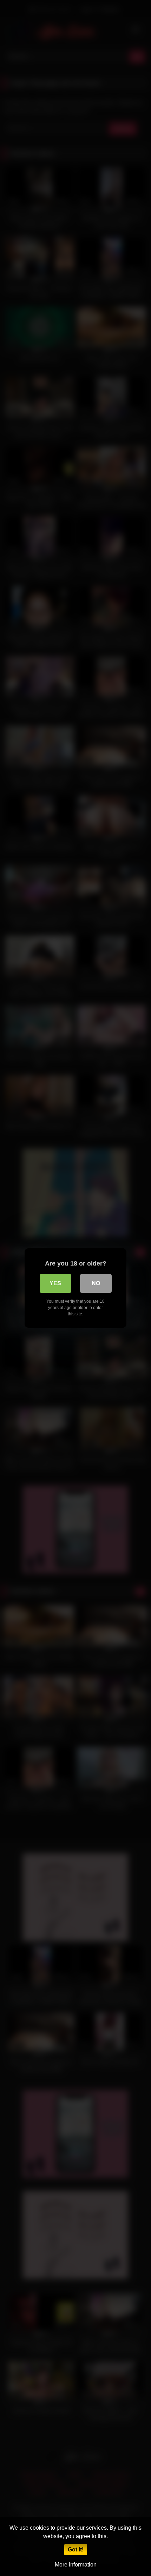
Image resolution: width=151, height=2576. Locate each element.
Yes (55, 1283)
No (96, 1283)
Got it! (76, 2550)
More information (76, 2565)
